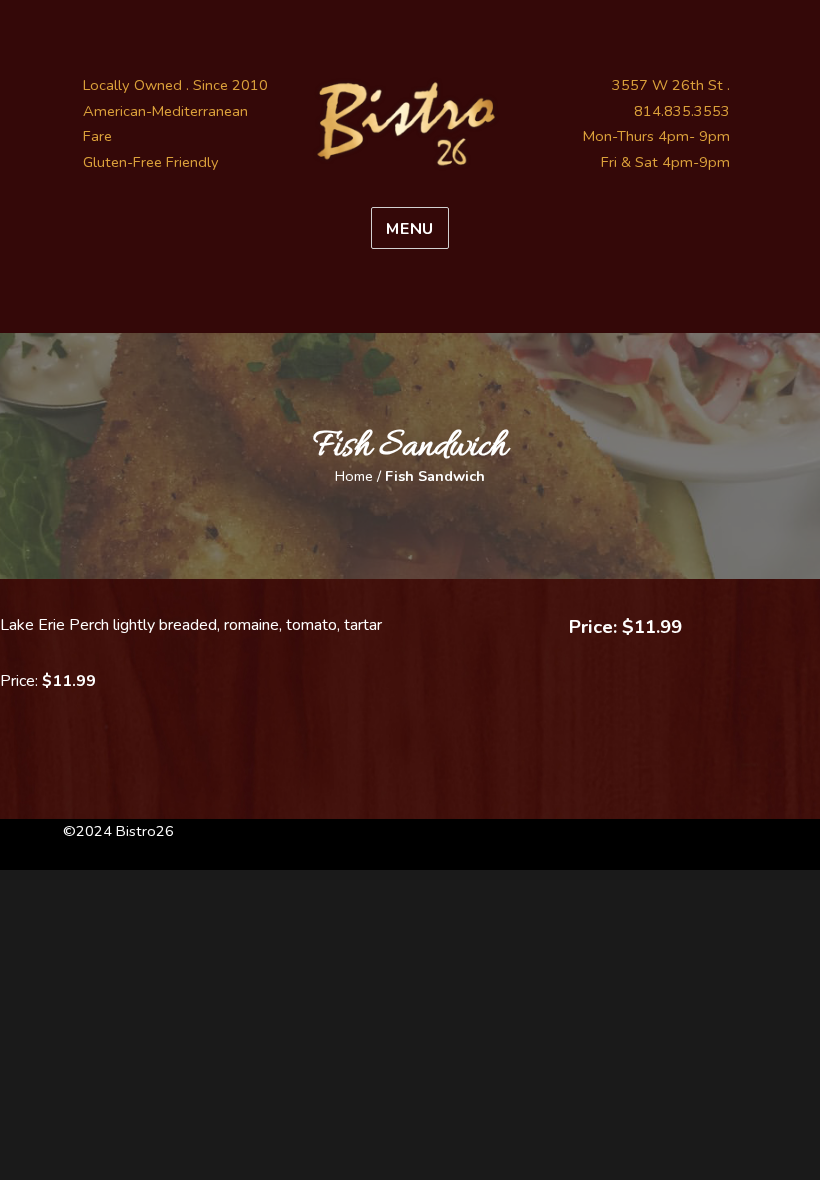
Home (354, 476)
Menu (410, 229)
